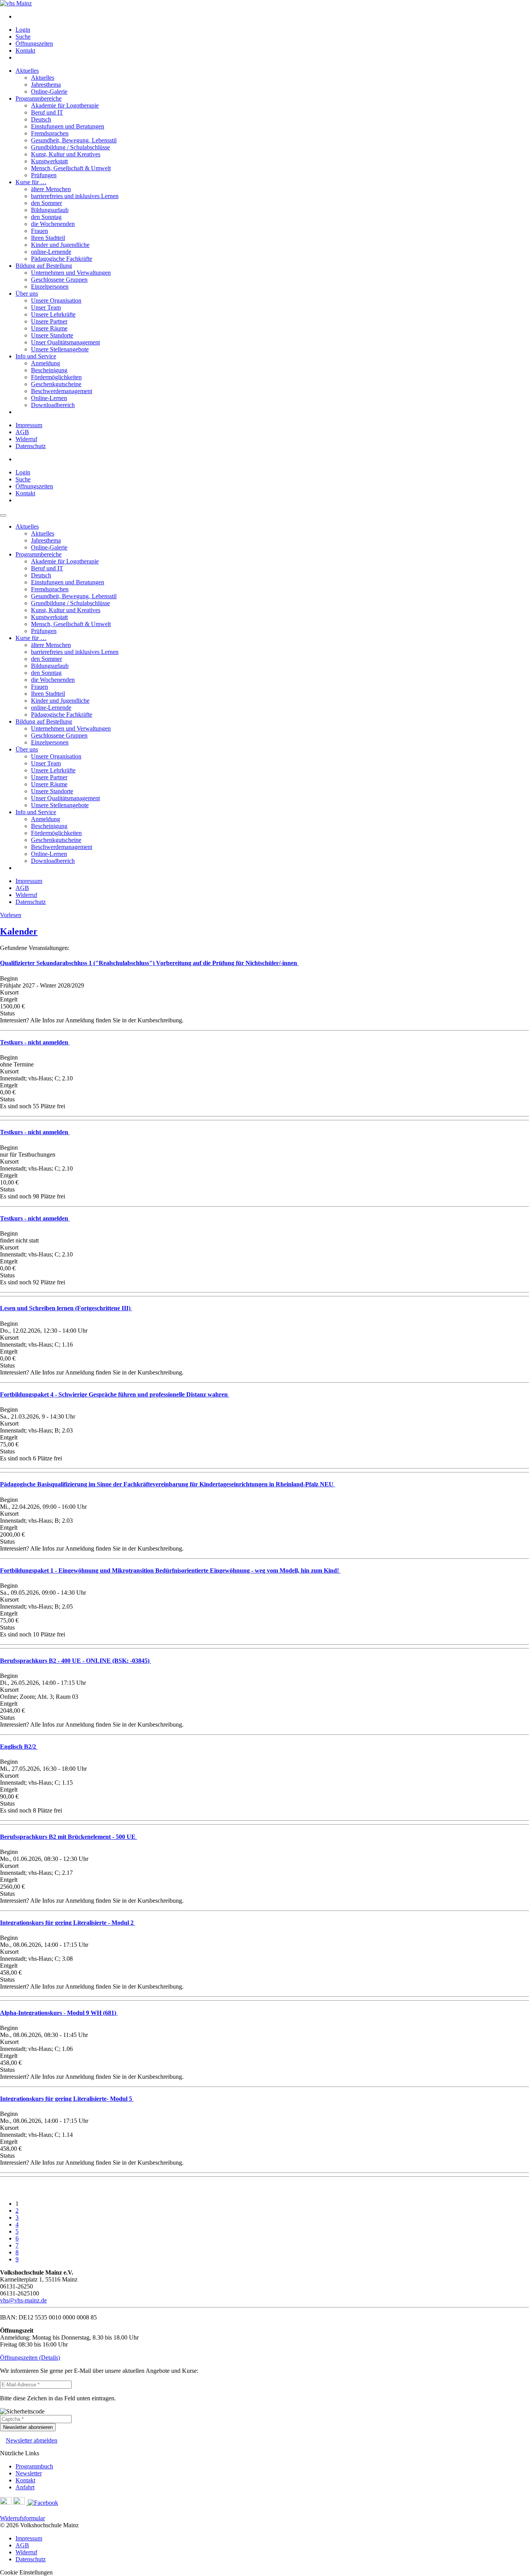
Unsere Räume (49, 328)
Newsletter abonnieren (28, 2427)
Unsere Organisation (56, 300)
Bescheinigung (49, 370)
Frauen (40, 231)
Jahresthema (46, 85)
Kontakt (25, 50)
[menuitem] (272, 17)
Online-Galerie (49, 92)
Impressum (29, 425)
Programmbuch (34, 2466)
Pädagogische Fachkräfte (62, 259)
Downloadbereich (53, 405)
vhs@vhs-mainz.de (23, 2300)
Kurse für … (31, 182)
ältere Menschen (51, 189)
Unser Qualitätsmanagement (65, 342)
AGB (22, 432)
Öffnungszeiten (34, 44)
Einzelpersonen (50, 287)
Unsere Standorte (52, 335)
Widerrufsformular (22, 2518)
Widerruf (26, 439)
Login (23, 30)
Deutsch (41, 119)
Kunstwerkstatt (49, 161)
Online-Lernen (49, 398)
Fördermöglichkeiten (56, 377)
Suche (23, 37)
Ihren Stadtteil (48, 238)
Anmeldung (46, 363)
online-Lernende (51, 252)
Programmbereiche (39, 98)
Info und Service (36, 356)
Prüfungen (44, 175)
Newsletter (29, 2473)
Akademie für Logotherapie (65, 105)
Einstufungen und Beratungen (68, 126)
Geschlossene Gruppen (59, 280)
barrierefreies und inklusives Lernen (75, 196)
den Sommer (46, 203)
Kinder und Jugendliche (60, 245)
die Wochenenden (53, 224)
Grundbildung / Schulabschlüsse (70, 147)
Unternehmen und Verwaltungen (71, 273)
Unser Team (46, 307)
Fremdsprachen (50, 133)
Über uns (27, 294)
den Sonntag (46, 217)
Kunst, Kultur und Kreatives (66, 154)
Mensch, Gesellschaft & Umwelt (71, 168)
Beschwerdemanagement (62, 391)
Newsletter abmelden (32, 2440)
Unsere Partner (49, 321)
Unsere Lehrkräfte (53, 314)
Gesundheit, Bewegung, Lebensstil (74, 140)
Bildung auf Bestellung (44, 266)
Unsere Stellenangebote (60, 349)
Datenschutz (31, 446)
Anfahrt (25, 2487)
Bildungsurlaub (50, 210)
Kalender (19, 931)
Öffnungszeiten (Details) (30, 2358)
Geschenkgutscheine (56, 384)
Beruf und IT (47, 112)
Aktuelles (27, 71)
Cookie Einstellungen (26, 2572)
